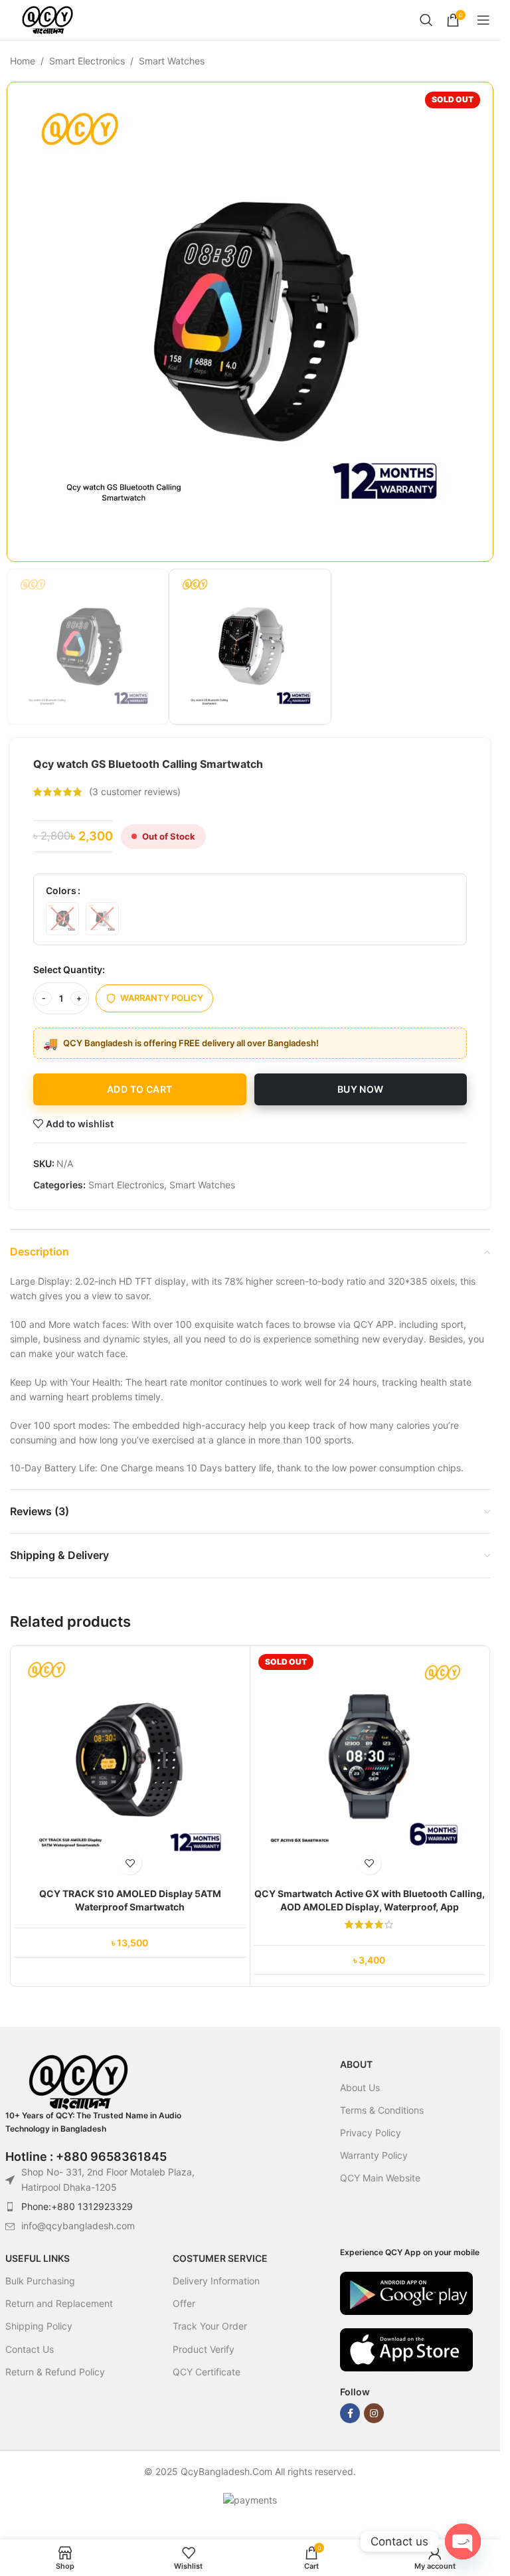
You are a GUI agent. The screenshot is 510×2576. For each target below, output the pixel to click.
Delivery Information (216, 2281)
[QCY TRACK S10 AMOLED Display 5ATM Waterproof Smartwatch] (130, 1766)
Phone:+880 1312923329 (77, 2206)
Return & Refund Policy (55, 2372)
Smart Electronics (87, 61)
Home (23, 61)
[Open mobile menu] (483, 20)
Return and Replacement (59, 2303)
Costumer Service (220, 2258)
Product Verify (204, 2349)
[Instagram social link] (374, 2413)
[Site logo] (47, 19)
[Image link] (406, 2292)
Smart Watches (172, 61)
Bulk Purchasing (40, 2281)
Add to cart (139, 1089)
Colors (61, 890)
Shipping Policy (39, 2326)
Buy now (361, 1089)
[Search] (426, 20)
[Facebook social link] (350, 2413)
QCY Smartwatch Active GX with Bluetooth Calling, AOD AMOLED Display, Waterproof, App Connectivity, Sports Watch (370, 1906)
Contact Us (30, 2349)
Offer (184, 2303)
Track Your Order (210, 2326)
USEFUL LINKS (38, 2258)
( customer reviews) (135, 791)
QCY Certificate (207, 2372)
